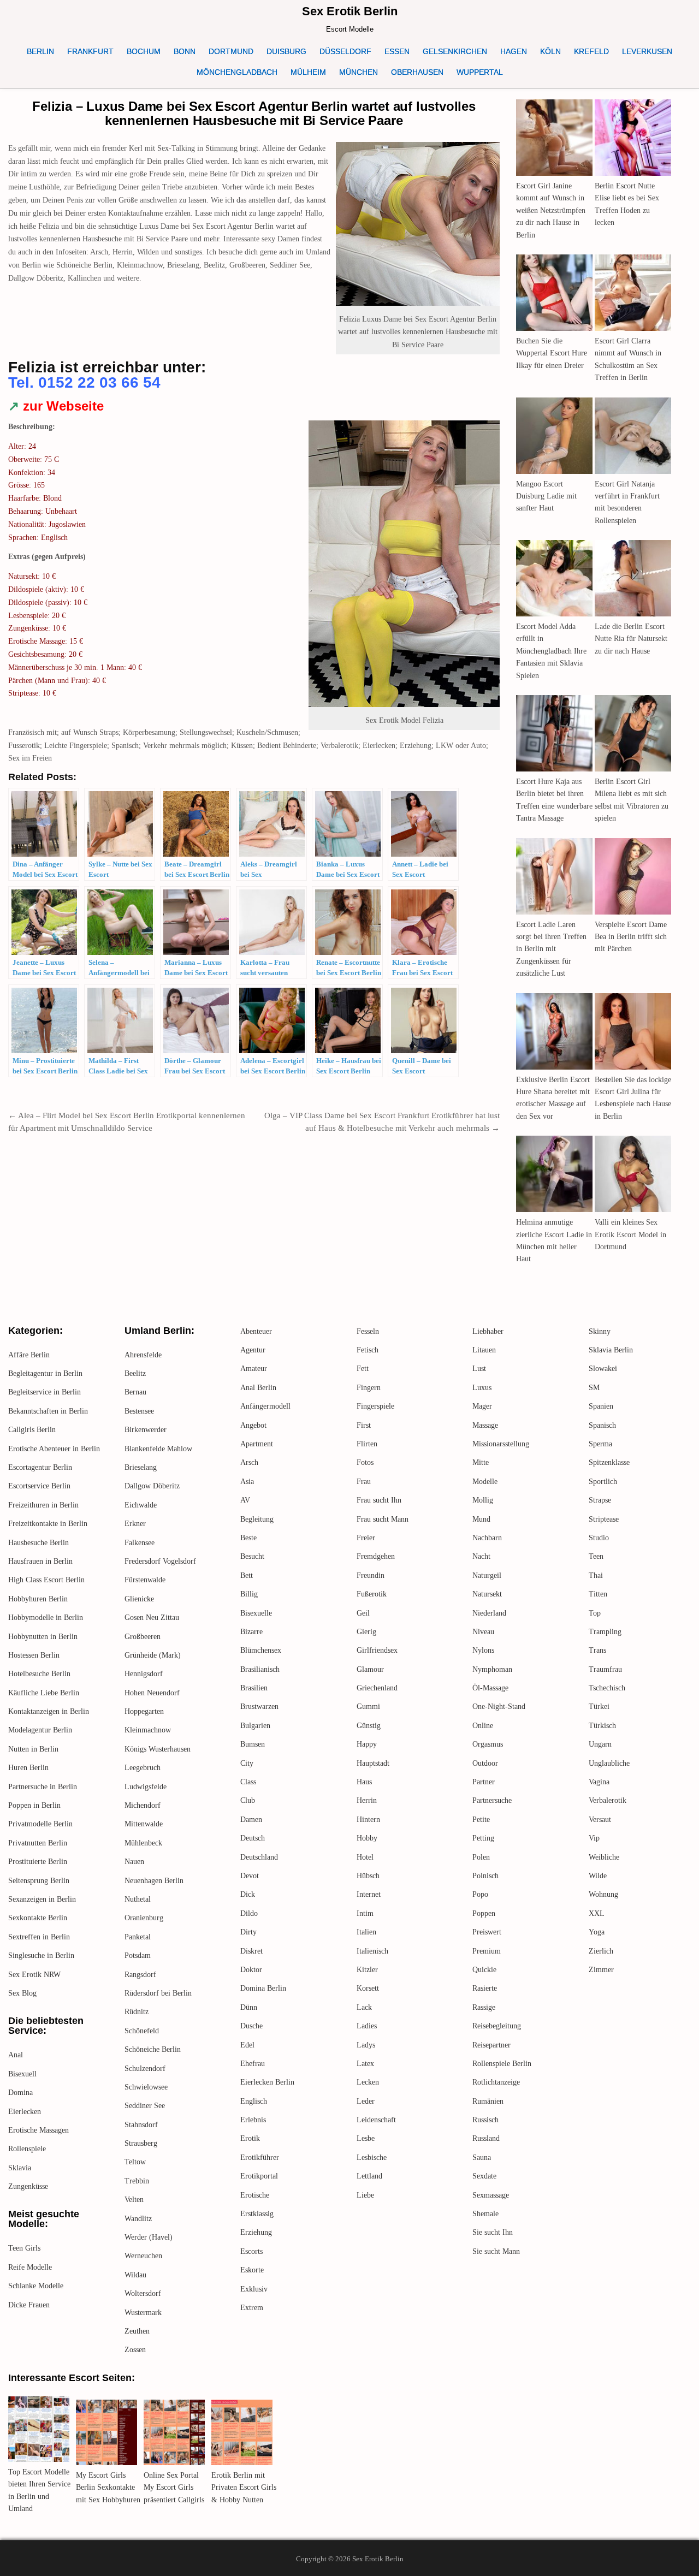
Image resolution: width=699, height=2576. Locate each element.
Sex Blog (22, 1993)
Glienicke (139, 1599)
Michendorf (143, 1805)
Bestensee (139, 1411)
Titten (598, 1594)
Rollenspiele (27, 2149)
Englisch (254, 2101)
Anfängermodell (265, 1406)
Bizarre (251, 1632)
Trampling (605, 1632)
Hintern (368, 1820)
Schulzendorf (145, 2068)
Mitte (481, 1462)
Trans (597, 1650)
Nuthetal (138, 1899)
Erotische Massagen (38, 2130)
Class (248, 1782)
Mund (481, 1519)
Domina (20, 2093)
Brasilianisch (260, 1669)
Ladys (366, 2045)
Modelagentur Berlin (40, 1730)
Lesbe (366, 2138)
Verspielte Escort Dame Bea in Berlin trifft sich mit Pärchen (631, 937)
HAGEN (514, 51)
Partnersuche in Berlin (43, 1787)
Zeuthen (137, 2331)
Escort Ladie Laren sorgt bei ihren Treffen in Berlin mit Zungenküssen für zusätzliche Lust (551, 949)
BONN (185, 51)
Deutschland (259, 1857)
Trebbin (137, 2181)
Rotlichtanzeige (496, 2082)
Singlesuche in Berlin (41, 1955)
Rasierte (485, 1988)
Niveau (483, 1632)
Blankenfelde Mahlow (158, 1449)
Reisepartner (491, 2045)
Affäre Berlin (29, 1355)
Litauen (484, 1350)
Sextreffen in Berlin (39, 1937)
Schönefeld (142, 2031)
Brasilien (254, 1688)
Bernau (135, 1392)
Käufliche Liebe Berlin (44, 1693)
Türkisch (602, 1726)
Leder (366, 2101)
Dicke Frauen (29, 2305)
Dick (248, 1894)
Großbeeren (143, 1637)
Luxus (482, 1388)
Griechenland (377, 1688)
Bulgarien (255, 1726)
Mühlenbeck (143, 1843)
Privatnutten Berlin (38, 1843)
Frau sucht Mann (383, 1519)
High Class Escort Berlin (46, 1580)
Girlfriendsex (377, 1650)
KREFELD (591, 51)
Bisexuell (22, 2074)
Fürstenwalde (145, 1580)
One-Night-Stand (499, 1707)
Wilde (598, 1876)
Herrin (367, 1800)
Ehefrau (253, 2064)
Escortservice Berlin (39, 1486)
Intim (365, 1913)
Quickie (484, 1970)
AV (245, 1500)
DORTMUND (231, 51)
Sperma (600, 1444)
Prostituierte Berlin (38, 1862)
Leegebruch (143, 1768)
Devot (250, 1876)
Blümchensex (261, 1650)
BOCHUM (144, 51)
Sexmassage (491, 2195)
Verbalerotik (608, 1800)
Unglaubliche (609, 1763)
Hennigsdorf (144, 1674)
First (364, 1425)
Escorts (251, 2251)
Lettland (369, 2176)
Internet (369, 1894)
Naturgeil (487, 1575)
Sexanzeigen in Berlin (42, 1899)
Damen (251, 1820)
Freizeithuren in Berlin (43, 1505)
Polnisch (485, 1876)
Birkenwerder (146, 1430)
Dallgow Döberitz (152, 1486)
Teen (596, 1556)
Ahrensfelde (143, 1355)
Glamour (370, 1669)
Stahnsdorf (141, 2125)
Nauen (134, 1862)
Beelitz (135, 1373)
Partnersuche (492, 1800)
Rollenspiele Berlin (502, 2064)
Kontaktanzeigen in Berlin (49, 1711)
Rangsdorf (140, 1975)
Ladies (367, 2026)
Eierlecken (25, 2112)
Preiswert (487, 1932)
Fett (363, 1369)
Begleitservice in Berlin (45, 1392)
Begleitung (257, 1519)
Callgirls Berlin (32, 1430)
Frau (364, 1482)
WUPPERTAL (480, 72)
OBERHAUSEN (417, 72)
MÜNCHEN (359, 72)
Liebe (365, 2195)
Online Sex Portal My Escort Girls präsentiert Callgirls (174, 2488)
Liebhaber (488, 1331)
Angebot (253, 1425)
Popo (480, 1894)
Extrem (252, 2308)
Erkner (135, 1524)
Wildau (135, 2275)
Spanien (601, 1406)
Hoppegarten (144, 1711)
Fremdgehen (376, 1556)
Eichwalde (141, 1505)
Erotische (255, 2195)
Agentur (253, 1350)
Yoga (597, 1932)
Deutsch (253, 1838)
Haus (364, 1782)
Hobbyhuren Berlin (38, 1599)
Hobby (367, 1838)
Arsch (249, 1462)
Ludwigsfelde (146, 1787)
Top (595, 1613)
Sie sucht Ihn (493, 2232)
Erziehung (256, 2232)
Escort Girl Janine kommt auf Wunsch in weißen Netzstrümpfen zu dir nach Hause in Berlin (551, 210)
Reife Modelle (30, 2267)
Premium (487, 1951)
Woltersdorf (143, 2293)
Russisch (485, 2120)
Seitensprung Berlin (39, 1881)
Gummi (368, 1707)
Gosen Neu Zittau (152, 1618)
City (247, 1763)
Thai (596, 1575)
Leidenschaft (376, 2120)
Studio (599, 1538)
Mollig (483, 1500)
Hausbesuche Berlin (38, 1543)
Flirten (367, 1444)
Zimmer (601, 1970)
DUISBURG (286, 51)
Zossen (135, 2350)
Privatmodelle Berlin (40, 1824)
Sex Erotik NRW (34, 1975)
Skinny (600, 1331)
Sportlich (603, 1482)
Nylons (483, 1650)
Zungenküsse (28, 2186)
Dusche (251, 2026)
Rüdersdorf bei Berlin (158, 1993)
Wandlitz (138, 2219)
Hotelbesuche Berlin (39, 1674)
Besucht (252, 1556)
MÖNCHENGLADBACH (237, 72)
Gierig (366, 1632)
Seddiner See (145, 2106)
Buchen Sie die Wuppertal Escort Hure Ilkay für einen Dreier (552, 353)
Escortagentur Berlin (40, 1467)
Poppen (484, 1913)
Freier (366, 1538)
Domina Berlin (263, 1988)
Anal (16, 2055)
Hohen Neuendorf (152, 1693)
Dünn (249, 2007)
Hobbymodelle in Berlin (46, 1618)
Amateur (254, 1369)
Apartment (257, 1444)
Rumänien (488, 2101)
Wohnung (603, 1894)
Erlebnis (253, 2120)
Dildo (249, 1913)
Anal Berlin (258, 1388)
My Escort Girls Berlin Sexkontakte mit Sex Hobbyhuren (108, 2488)
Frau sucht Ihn (379, 1500)
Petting (483, 1838)
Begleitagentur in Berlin (45, 1373)
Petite (481, 1820)
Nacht (481, 1556)
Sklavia (20, 2168)
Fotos (365, 1462)
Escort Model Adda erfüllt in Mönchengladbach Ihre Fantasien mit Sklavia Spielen (551, 651)
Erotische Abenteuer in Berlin (54, 1449)
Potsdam (138, 1955)
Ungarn (600, 1744)
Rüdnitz (137, 2012)
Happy (367, 1744)
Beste (248, 1538)
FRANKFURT (90, 51)
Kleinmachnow (148, 1730)
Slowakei (603, 1369)
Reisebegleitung (497, 2026)
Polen (481, 1857)
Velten (134, 2200)
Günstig (369, 1726)
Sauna (482, 2157)
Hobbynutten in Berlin (43, 1637)
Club (248, 1800)
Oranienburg (144, 1918)
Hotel (365, 1857)
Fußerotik (372, 1594)
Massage (485, 1425)
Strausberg (141, 2143)
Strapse (600, 1500)
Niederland (489, 1613)
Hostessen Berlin (34, 1655)
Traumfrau (605, 1669)
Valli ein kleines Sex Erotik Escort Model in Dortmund (630, 1234)
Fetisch (368, 1350)
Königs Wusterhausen (158, 1749)
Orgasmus (488, 1744)
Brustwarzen (259, 1707)
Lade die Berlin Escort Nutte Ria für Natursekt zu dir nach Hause (631, 639)
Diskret (251, 1951)
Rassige (484, 2007)
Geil (363, 1613)
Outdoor (485, 1763)
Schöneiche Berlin (153, 2049)
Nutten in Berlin (33, 1749)
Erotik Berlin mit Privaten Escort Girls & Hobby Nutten (244, 2488)
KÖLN (550, 51)
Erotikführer (260, 2157)
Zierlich (601, 1951)
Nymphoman (492, 1669)
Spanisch (602, 1425)
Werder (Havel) (149, 2237)
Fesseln (368, 1331)
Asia (247, 1482)
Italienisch (372, 1951)
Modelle (485, 1482)
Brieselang (141, 1467)
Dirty (248, 1932)
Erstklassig (257, 2214)
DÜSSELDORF (345, 51)
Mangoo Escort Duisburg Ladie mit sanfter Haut (546, 496)
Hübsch (368, 1876)
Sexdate (484, 2176)
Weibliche (604, 1857)
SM (594, 1388)
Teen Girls (24, 2248)
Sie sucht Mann (496, 2251)
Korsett (368, 1988)
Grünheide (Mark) (153, 1655)
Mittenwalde (144, 1824)
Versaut (600, 1820)
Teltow (135, 2162)
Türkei (599, 1707)
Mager (482, 1406)
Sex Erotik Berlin (350, 11)
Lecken (368, 2082)
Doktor (251, 1970)
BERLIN (40, 51)
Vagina (599, 1782)
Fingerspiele (375, 1406)
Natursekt (487, 1594)
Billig (249, 1594)
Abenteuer (256, 1331)
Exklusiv (254, 2289)
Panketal (138, 1937)
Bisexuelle (256, 1613)
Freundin (371, 1575)
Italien (366, 1932)
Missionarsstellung (501, 1444)
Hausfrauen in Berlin (40, 1561)
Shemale (485, 2214)
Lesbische (372, 2157)
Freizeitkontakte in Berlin (48, 1524)
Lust (479, 1369)
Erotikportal (259, 2176)
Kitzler (367, 1970)
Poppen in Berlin (34, 1805)
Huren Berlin (28, 1768)
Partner (484, 1782)
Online (483, 1726)
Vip (594, 1838)
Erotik (250, 2138)
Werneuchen (143, 2256)
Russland (486, 2138)
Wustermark (143, 2313)
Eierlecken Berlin (267, 2082)
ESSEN (397, 51)
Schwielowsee (146, 2087)
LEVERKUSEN (647, 51)
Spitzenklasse (609, 1462)
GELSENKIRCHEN (455, 51)
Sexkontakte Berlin (38, 1918)
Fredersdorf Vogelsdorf (160, 1561)
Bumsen (253, 1744)
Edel (247, 2045)
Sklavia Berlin (611, 1350)
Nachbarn (487, 1538)
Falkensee (140, 1543)
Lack (364, 2007)
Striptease (604, 1519)
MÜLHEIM (308, 72)
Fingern (369, 1388)
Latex (365, 2064)
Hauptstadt (373, 1763)
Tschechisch (607, 1688)
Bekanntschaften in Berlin (48, 1411)
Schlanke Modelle (36, 2286)
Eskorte (252, 2270)
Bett (247, 1575)
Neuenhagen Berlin (154, 1881)
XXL (597, 1913)
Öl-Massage (490, 1688)
